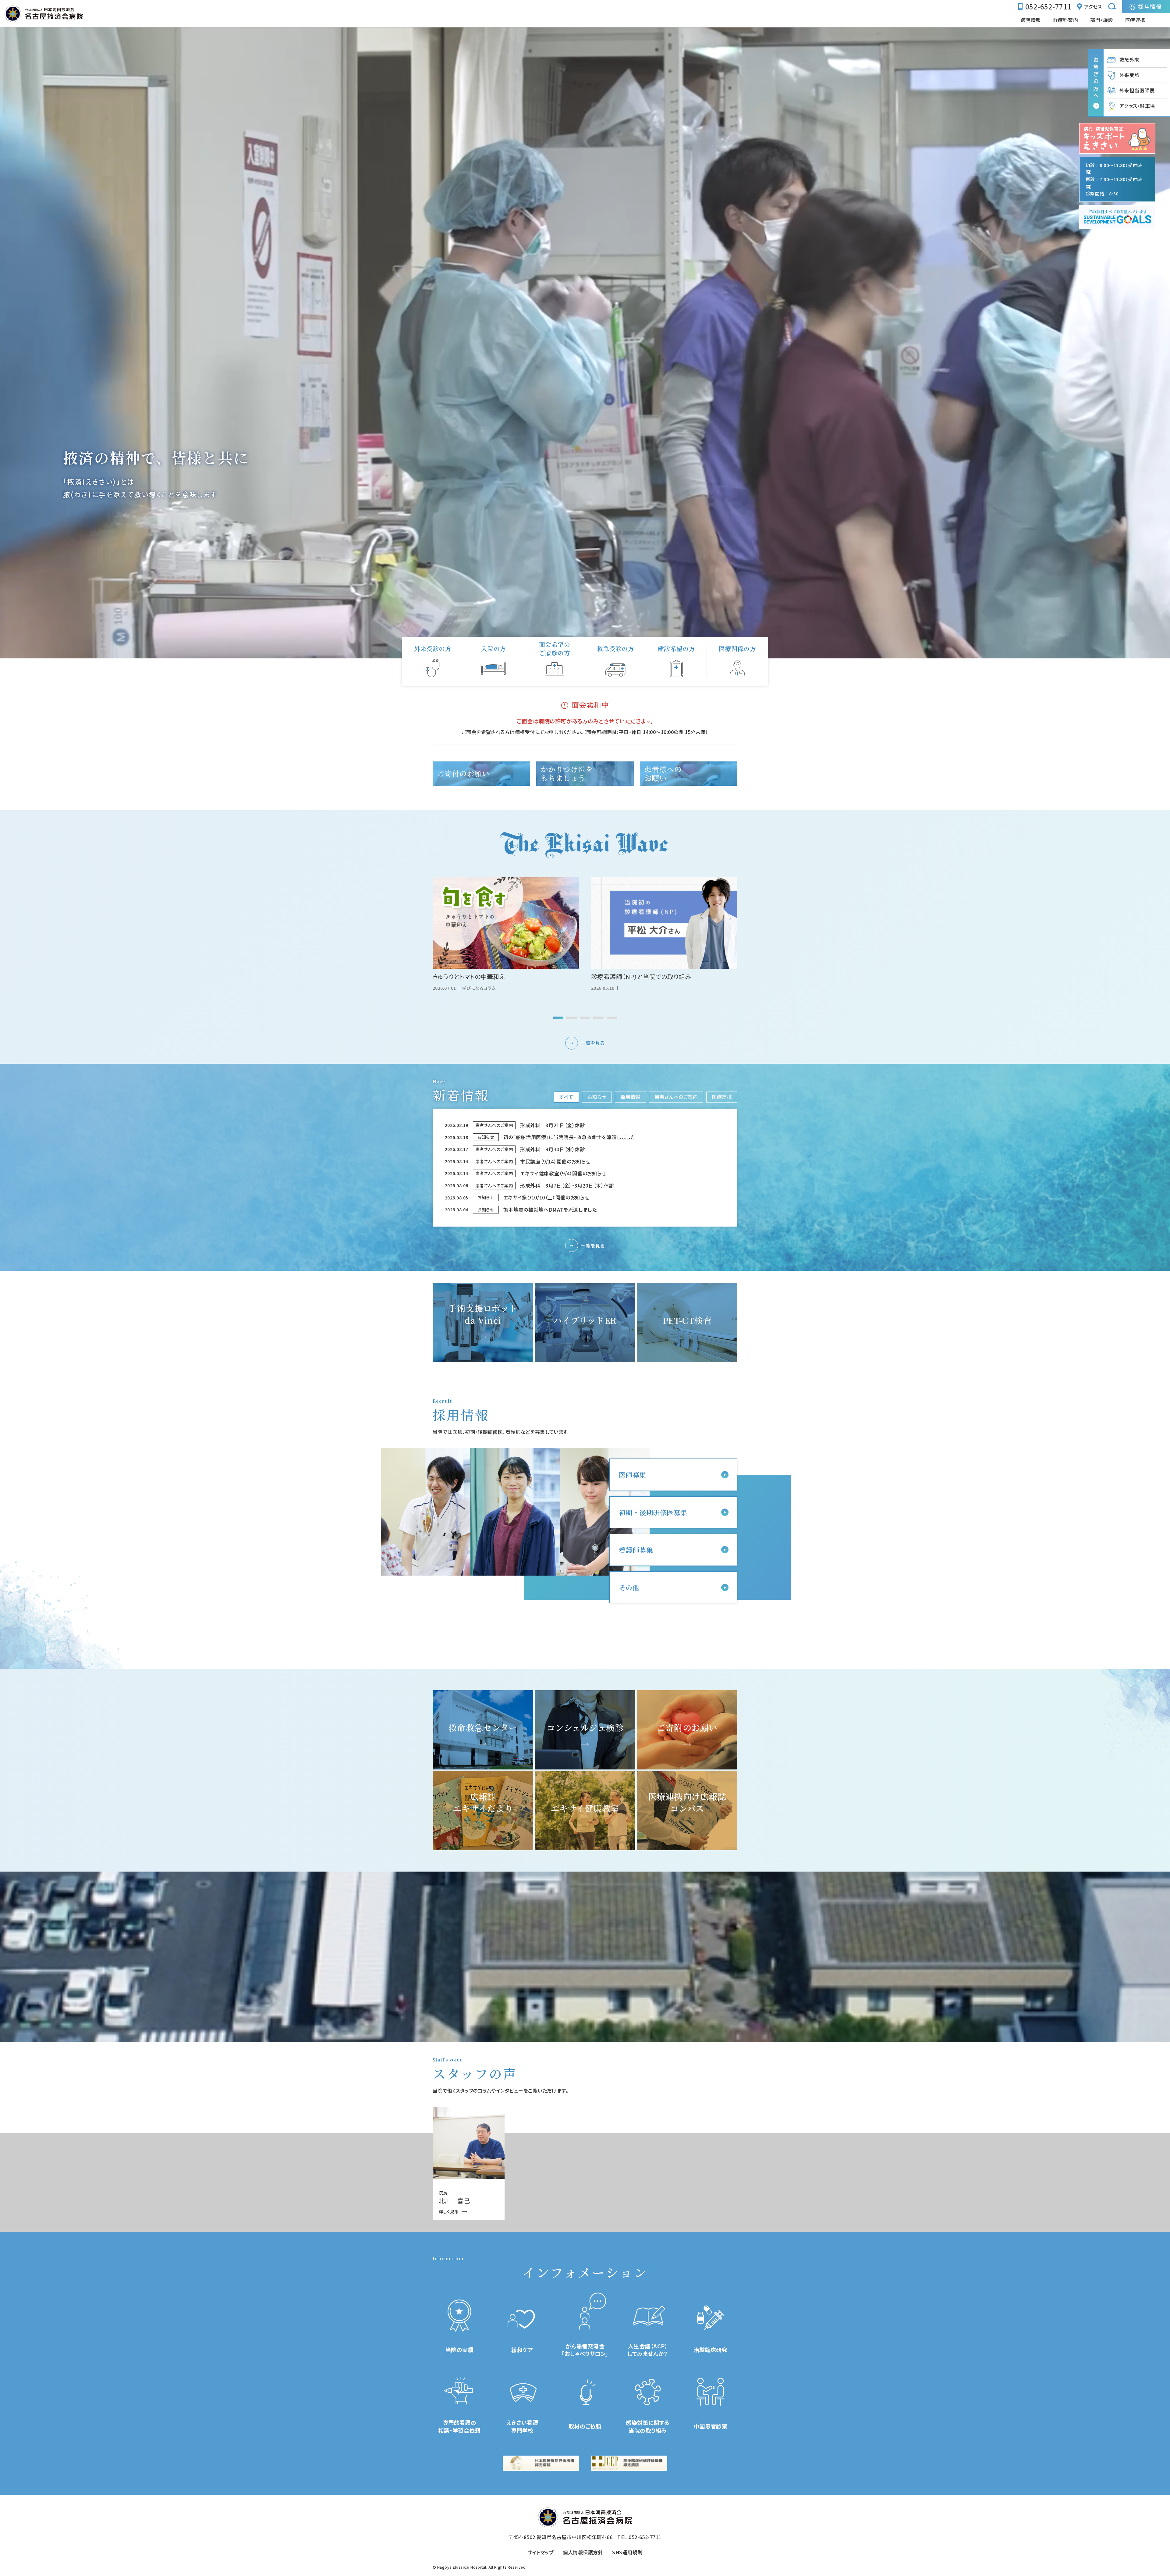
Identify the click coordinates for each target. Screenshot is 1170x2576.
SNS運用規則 (627, 2552)
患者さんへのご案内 (676, 1097)
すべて (566, 1097)
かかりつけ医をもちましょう (567, 773)
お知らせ (597, 1097)
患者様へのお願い (663, 773)
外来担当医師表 (1137, 90)
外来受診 (1129, 75)
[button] (558, 1018)
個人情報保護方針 (583, 2552)
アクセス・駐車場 (1137, 106)
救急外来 (1129, 59)
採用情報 (630, 1097)
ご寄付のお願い (463, 773)
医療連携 (722, 1097)
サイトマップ (541, 2552)
